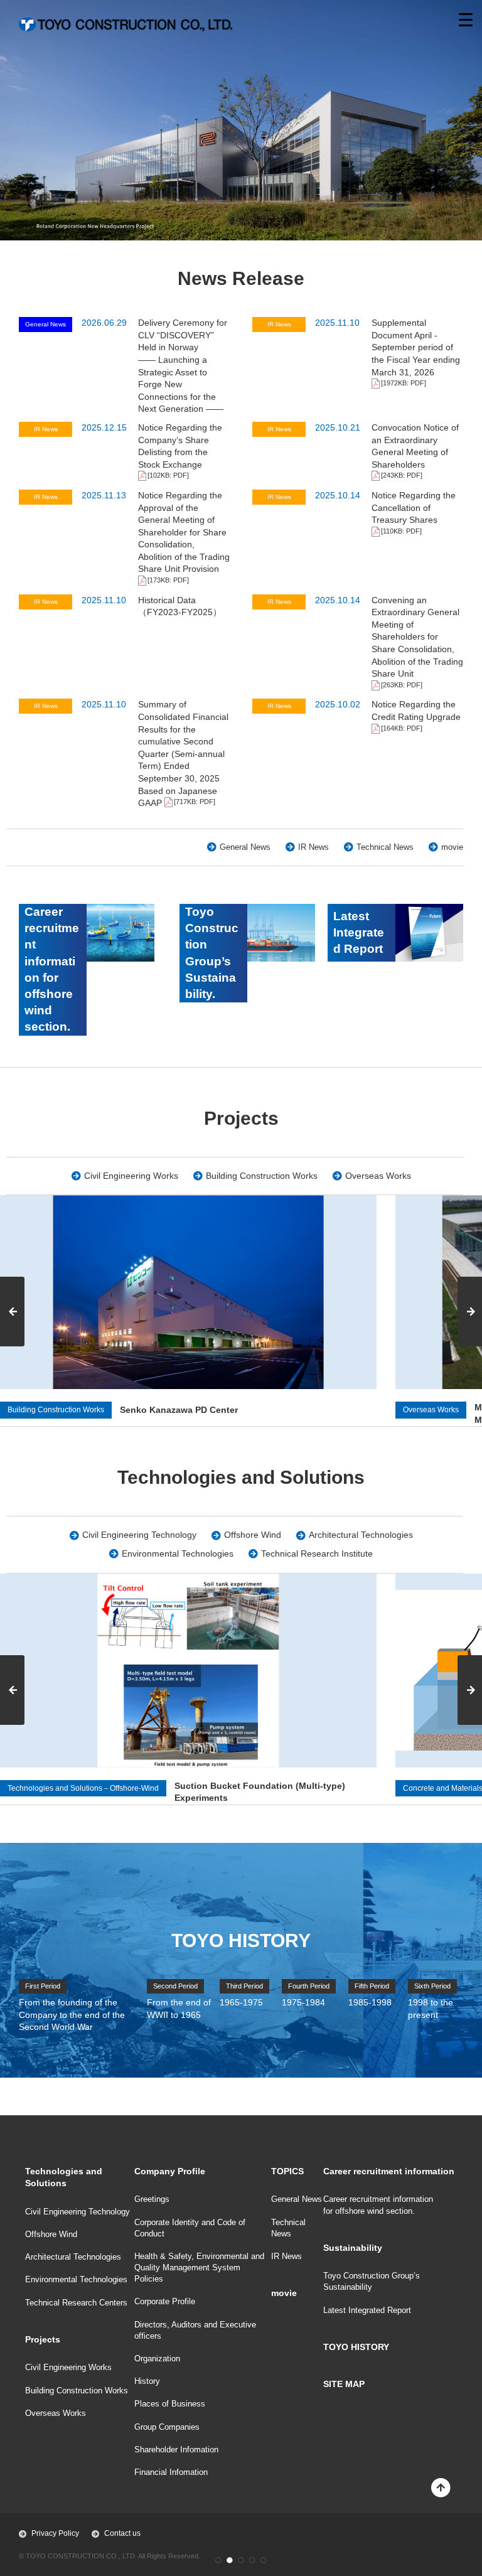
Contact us (122, 2533)
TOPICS (287, 2171)
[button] (218, 2560)
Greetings (152, 2199)
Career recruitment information (389, 2171)
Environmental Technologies (178, 1554)
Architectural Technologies (361, 1535)
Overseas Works (378, 1176)
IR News (313, 847)
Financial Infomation (171, 2472)
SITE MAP (344, 2384)
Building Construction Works (262, 1176)
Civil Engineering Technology (139, 1535)
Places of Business (170, 2404)
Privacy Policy (55, 2533)
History (147, 2381)
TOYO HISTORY (356, 2347)
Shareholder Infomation (176, 2450)
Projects (43, 2339)
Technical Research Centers (76, 2303)
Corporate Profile (165, 2301)
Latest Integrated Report (367, 2310)
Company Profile (170, 2171)
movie (452, 847)
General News (245, 847)
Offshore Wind (253, 1535)
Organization (157, 2359)
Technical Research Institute (317, 1554)
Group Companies (167, 2427)
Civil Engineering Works (131, 1176)
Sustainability (353, 2248)
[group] (188, 1689)
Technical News (385, 847)
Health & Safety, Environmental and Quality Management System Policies (199, 2267)
